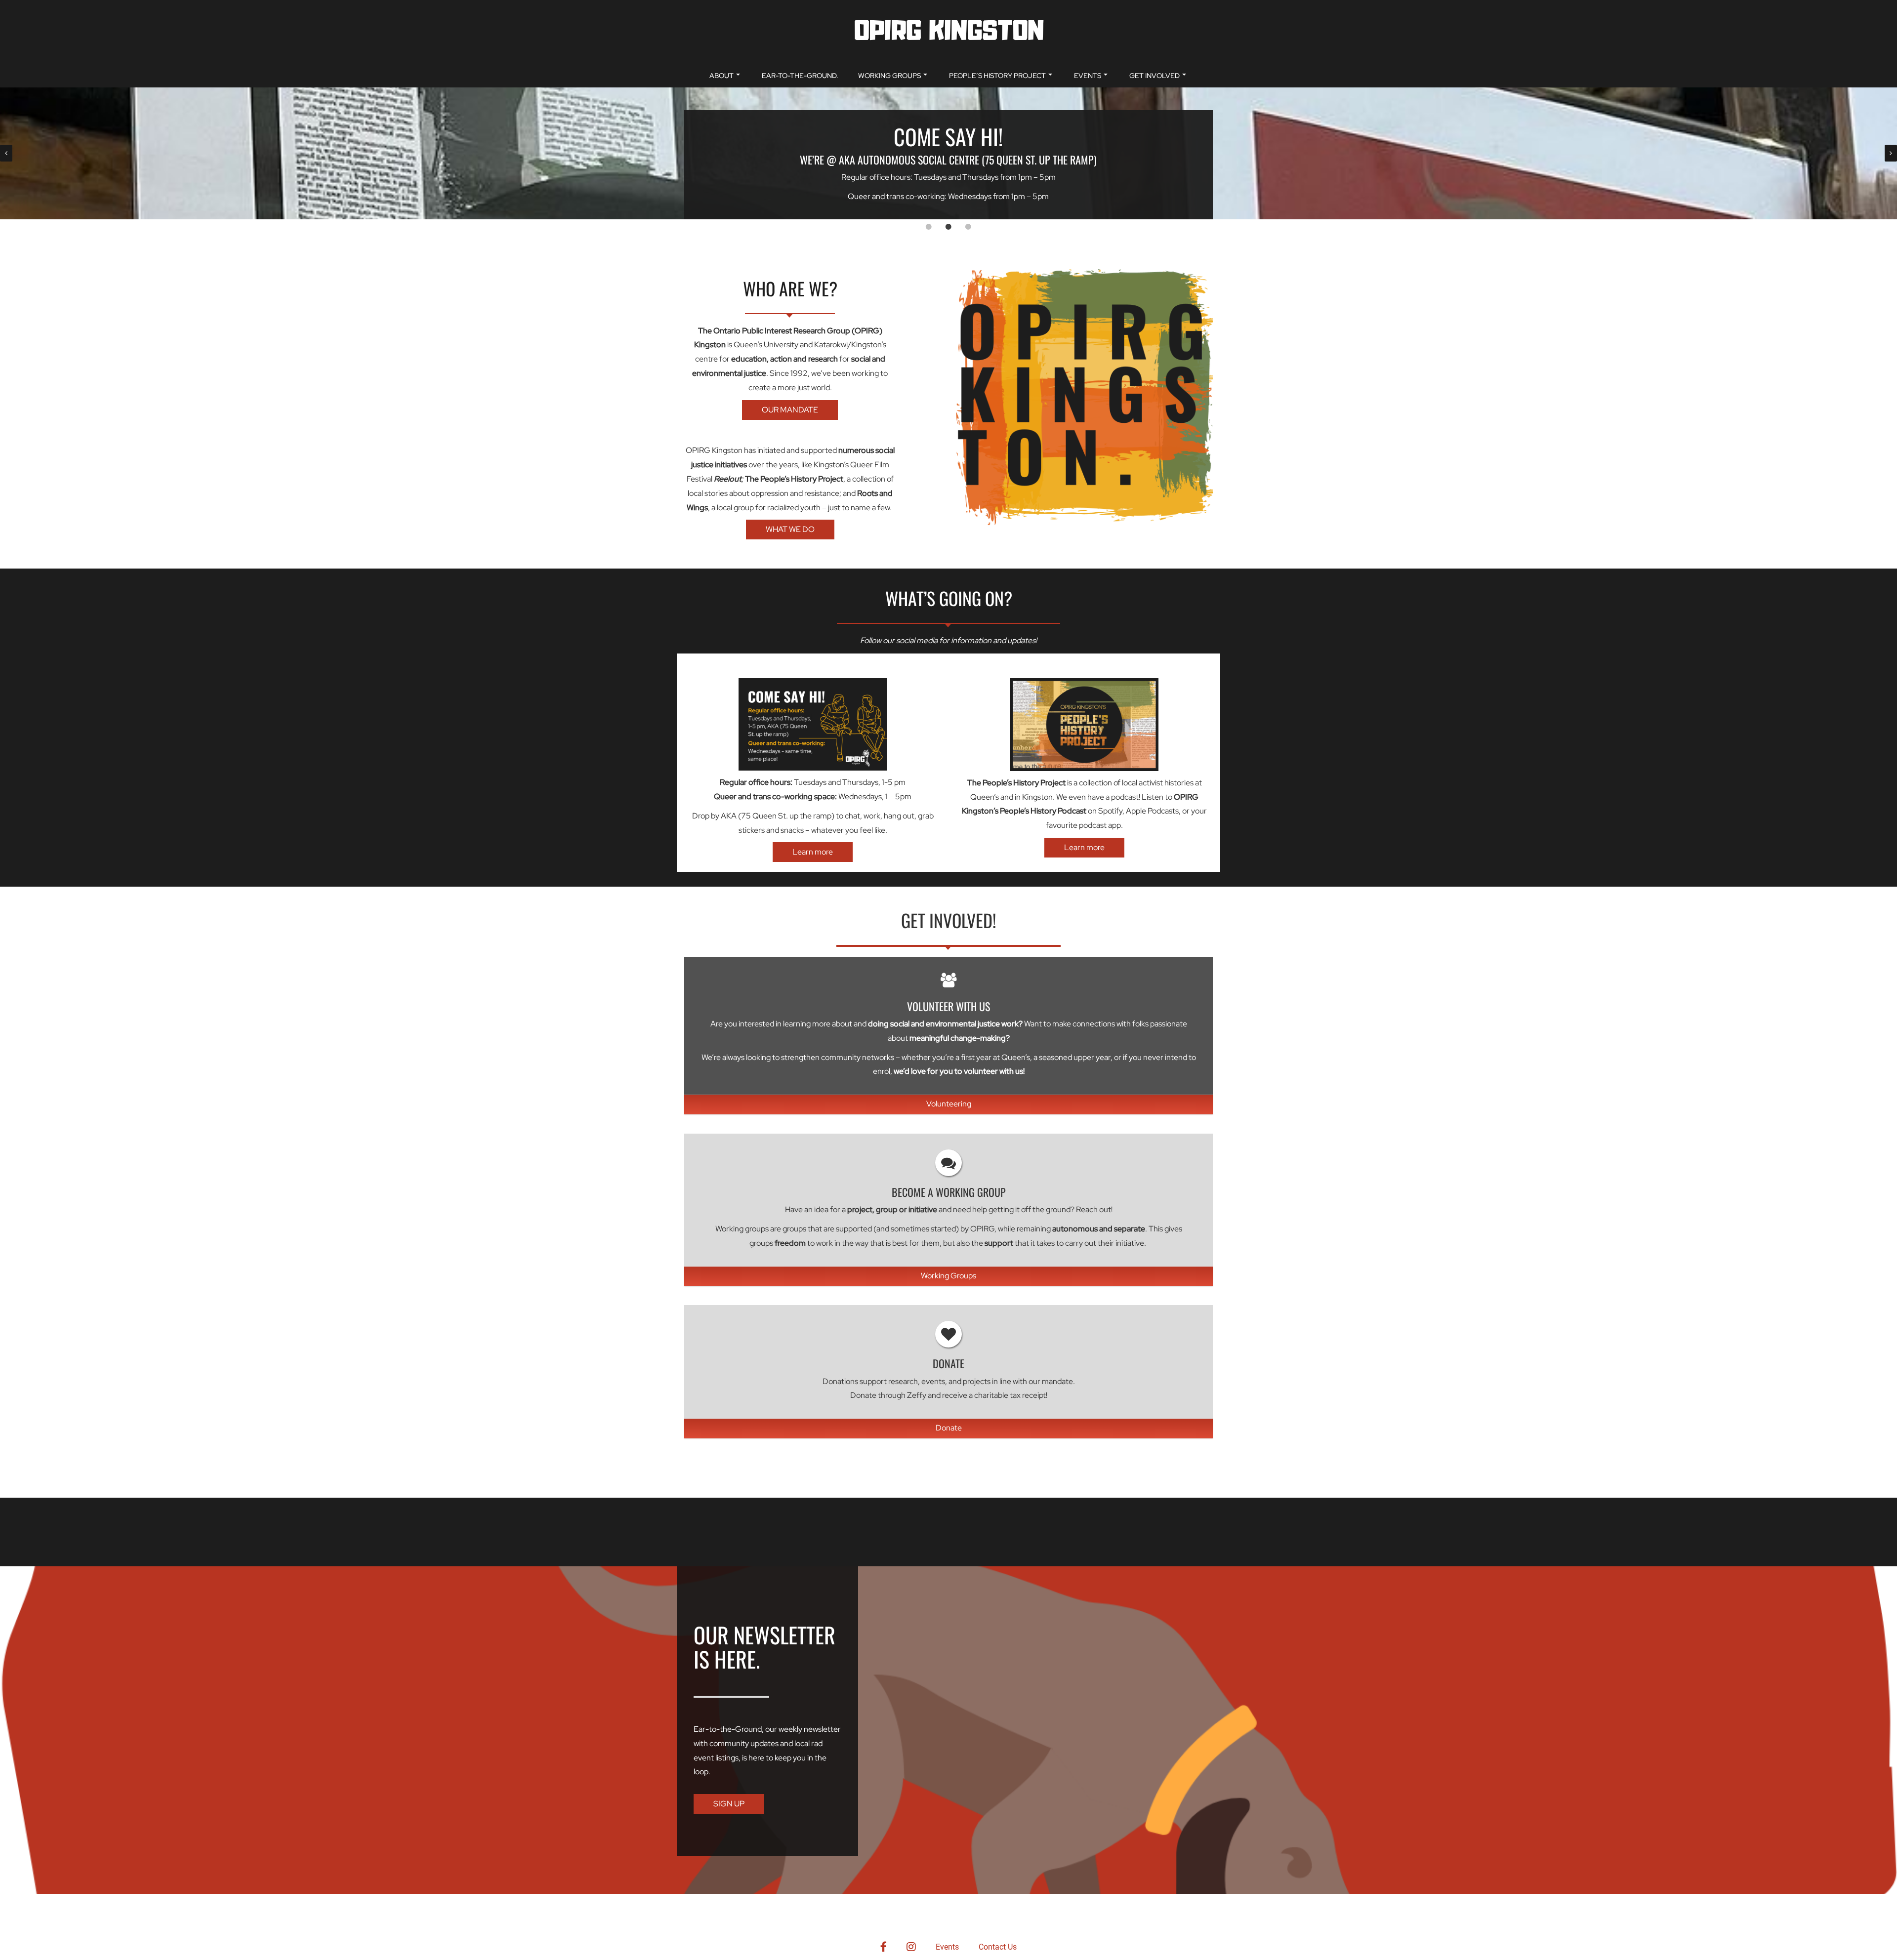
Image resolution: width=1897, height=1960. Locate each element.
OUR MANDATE (790, 410)
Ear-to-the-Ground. (800, 76)
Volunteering (949, 1104)
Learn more (813, 852)
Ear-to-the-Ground (728, 1729)
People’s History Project (997, 76)
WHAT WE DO (790, 529)
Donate (949, 1428)
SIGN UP (729, 1804)
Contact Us (998, 1947)
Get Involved (1155, 76)
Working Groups (889, 76)
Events (1088, 76)
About (722, 76)
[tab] (929, 227)
